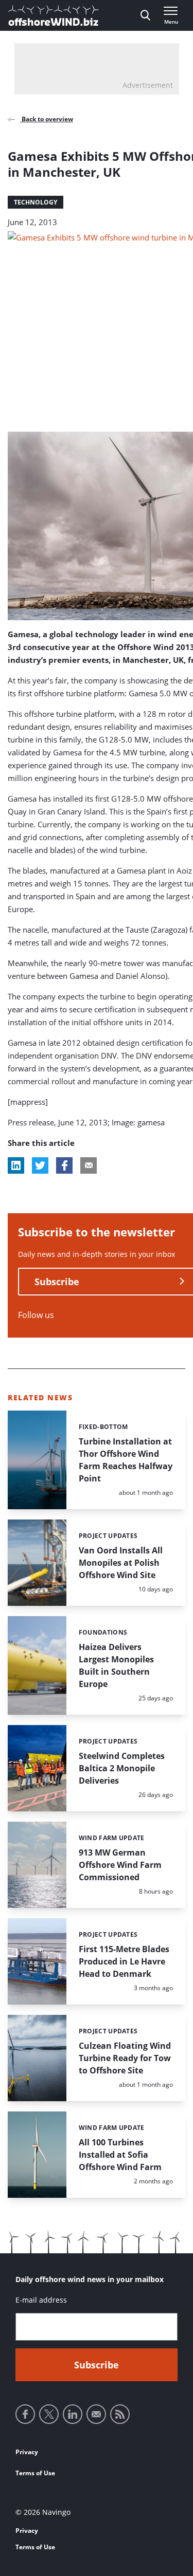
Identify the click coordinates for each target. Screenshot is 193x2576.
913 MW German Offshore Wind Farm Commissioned (120, 1865)
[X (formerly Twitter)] (49, 2414)
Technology (36, 202)
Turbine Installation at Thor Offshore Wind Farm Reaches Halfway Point (126, 1460)
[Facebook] (25, 2414)
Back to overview (47, 119)
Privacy (27, 2452)
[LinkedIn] (73, 2414)
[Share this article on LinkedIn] (16, 1165)
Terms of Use (35, 2473)
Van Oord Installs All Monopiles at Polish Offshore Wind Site (121, 1563)
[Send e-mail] (96, 2414)
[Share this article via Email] (89, 1165)
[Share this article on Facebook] (64, 1165)
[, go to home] (54, 15)
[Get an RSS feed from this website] (120, 2414)
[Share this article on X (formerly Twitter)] (40, 1165)
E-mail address (41, 2300)
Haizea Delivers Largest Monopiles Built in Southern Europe (116, 1665)
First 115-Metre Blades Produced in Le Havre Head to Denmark (124, 1961)
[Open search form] (145, 15)
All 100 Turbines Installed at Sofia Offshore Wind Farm (120, 2155)
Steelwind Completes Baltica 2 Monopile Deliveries (122, 1768)
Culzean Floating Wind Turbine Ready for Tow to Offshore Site (125, 2058)
